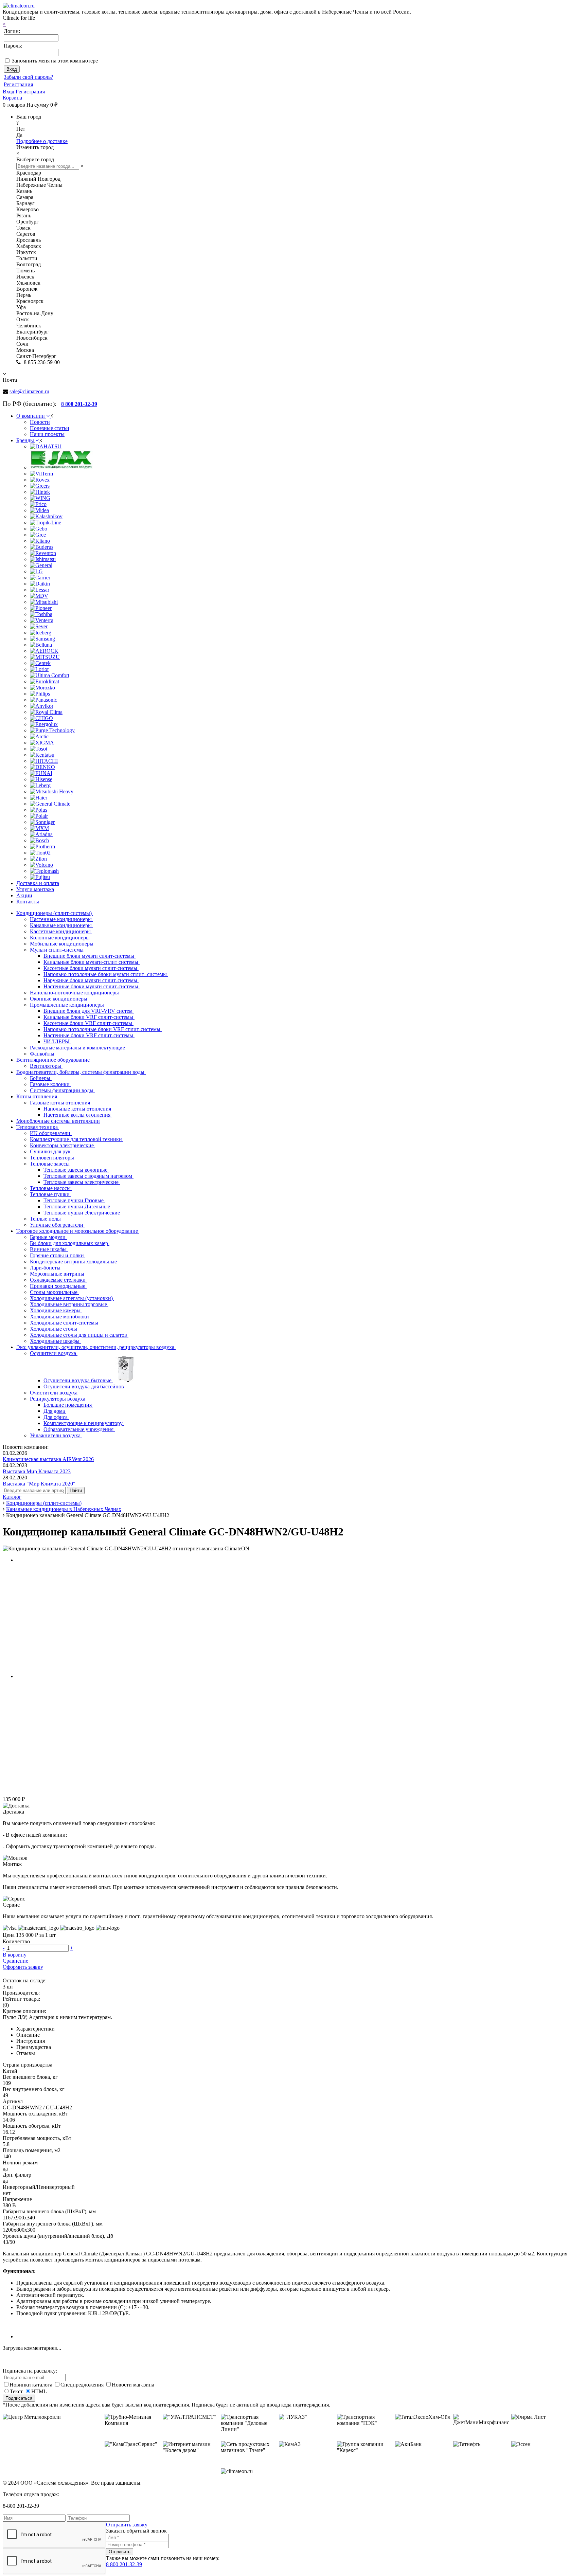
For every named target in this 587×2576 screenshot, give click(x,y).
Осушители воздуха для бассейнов (84, 1386)
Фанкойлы (43, 1054)
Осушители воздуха (54, 1353)
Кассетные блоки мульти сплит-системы (91, 968)
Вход (9, 92)
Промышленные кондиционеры (68, 1005)
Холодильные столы (54, 1329)
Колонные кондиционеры (60, 938)
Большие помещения (68, 1405)
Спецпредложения (83, 2385)
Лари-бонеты (46, 1268)
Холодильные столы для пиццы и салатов (79, 1335)
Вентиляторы (46, 1066)
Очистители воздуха (54, 1393)
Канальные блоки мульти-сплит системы (92, 962)
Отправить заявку (127, 2525)
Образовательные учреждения (79, 1429)
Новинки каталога (32, 2385)
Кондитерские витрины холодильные (74, 1262)
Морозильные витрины (58, 1274)
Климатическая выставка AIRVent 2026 (48, 1459)
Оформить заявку (23, 1967)
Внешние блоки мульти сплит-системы (90, 956)
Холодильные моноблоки (60, 1317)
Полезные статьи (50, 428)
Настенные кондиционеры (61, 919)
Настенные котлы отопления (78, 1115)
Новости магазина (133, 2385)
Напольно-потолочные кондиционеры (75, 993)
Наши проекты (47, 434)
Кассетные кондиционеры (61, 931)
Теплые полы (46, 1219)
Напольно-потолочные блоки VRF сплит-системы (103, 1029)
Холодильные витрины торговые (69, 1304)
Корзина (12, 98)
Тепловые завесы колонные (76, 1170)
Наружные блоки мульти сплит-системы (91, 980)
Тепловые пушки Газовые (74, 1200)
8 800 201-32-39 (124, 2564)
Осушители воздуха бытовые (78, 1380)
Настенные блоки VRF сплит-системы (89, 1035)
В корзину (15, 1955)
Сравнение (15, 1961)
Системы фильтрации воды (62, 1090)
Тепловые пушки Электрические (82, 1213)
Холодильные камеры (56, 1310)
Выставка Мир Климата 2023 (37, 1471)
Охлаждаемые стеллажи (58, 1280)
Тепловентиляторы (53, 1158)
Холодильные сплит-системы (65, 1323)
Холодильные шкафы (55, 1341)
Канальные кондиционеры (61, 925)
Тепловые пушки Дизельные (77, 1206)
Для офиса (56, 1417)
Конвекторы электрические (63, 1145)
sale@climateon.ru (29, 391)
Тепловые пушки (50, 1194)
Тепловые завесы (50, 1164)
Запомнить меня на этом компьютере (55, 61)
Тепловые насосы (51, 1188)
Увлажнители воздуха (56, 1435)
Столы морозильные (54, 1292)
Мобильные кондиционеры (62, 944)
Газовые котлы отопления (61, 1103)
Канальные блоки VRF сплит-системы (89, 1017)
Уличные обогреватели (57, 1225)
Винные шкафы (49, 1249)
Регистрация (18, 84)
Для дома (55, 1411)
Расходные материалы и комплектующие (78, 1048)
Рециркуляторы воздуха (58, 1399)
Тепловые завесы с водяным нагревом (88, 1176)
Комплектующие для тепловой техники (77, 1139)
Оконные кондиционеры (59, 999)
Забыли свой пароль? (28, 77)
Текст (16, 2391)
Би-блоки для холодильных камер (70, 1243)
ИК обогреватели (51, 1133)
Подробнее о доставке (42, 141)
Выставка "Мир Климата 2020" (39, 1484)
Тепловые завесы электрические (82, 1182)
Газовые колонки (50, 1084)
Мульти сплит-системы (57, 950)
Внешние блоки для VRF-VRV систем (89, 1011)
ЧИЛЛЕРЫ (57, 1041)
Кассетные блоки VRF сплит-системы (88, 1023)
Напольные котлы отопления (78, 1109)
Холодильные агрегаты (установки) (72, 1298)
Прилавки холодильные (58, 1286)
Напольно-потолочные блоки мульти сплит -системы (106, 974)
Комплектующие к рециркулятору (84, 1423)
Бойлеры (41, 1078)
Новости (40, 422)
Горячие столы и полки (58, 1255)
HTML (39, 2391)
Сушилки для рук (51, 1151)
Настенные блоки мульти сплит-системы (92, 986)
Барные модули (48, 1237)
